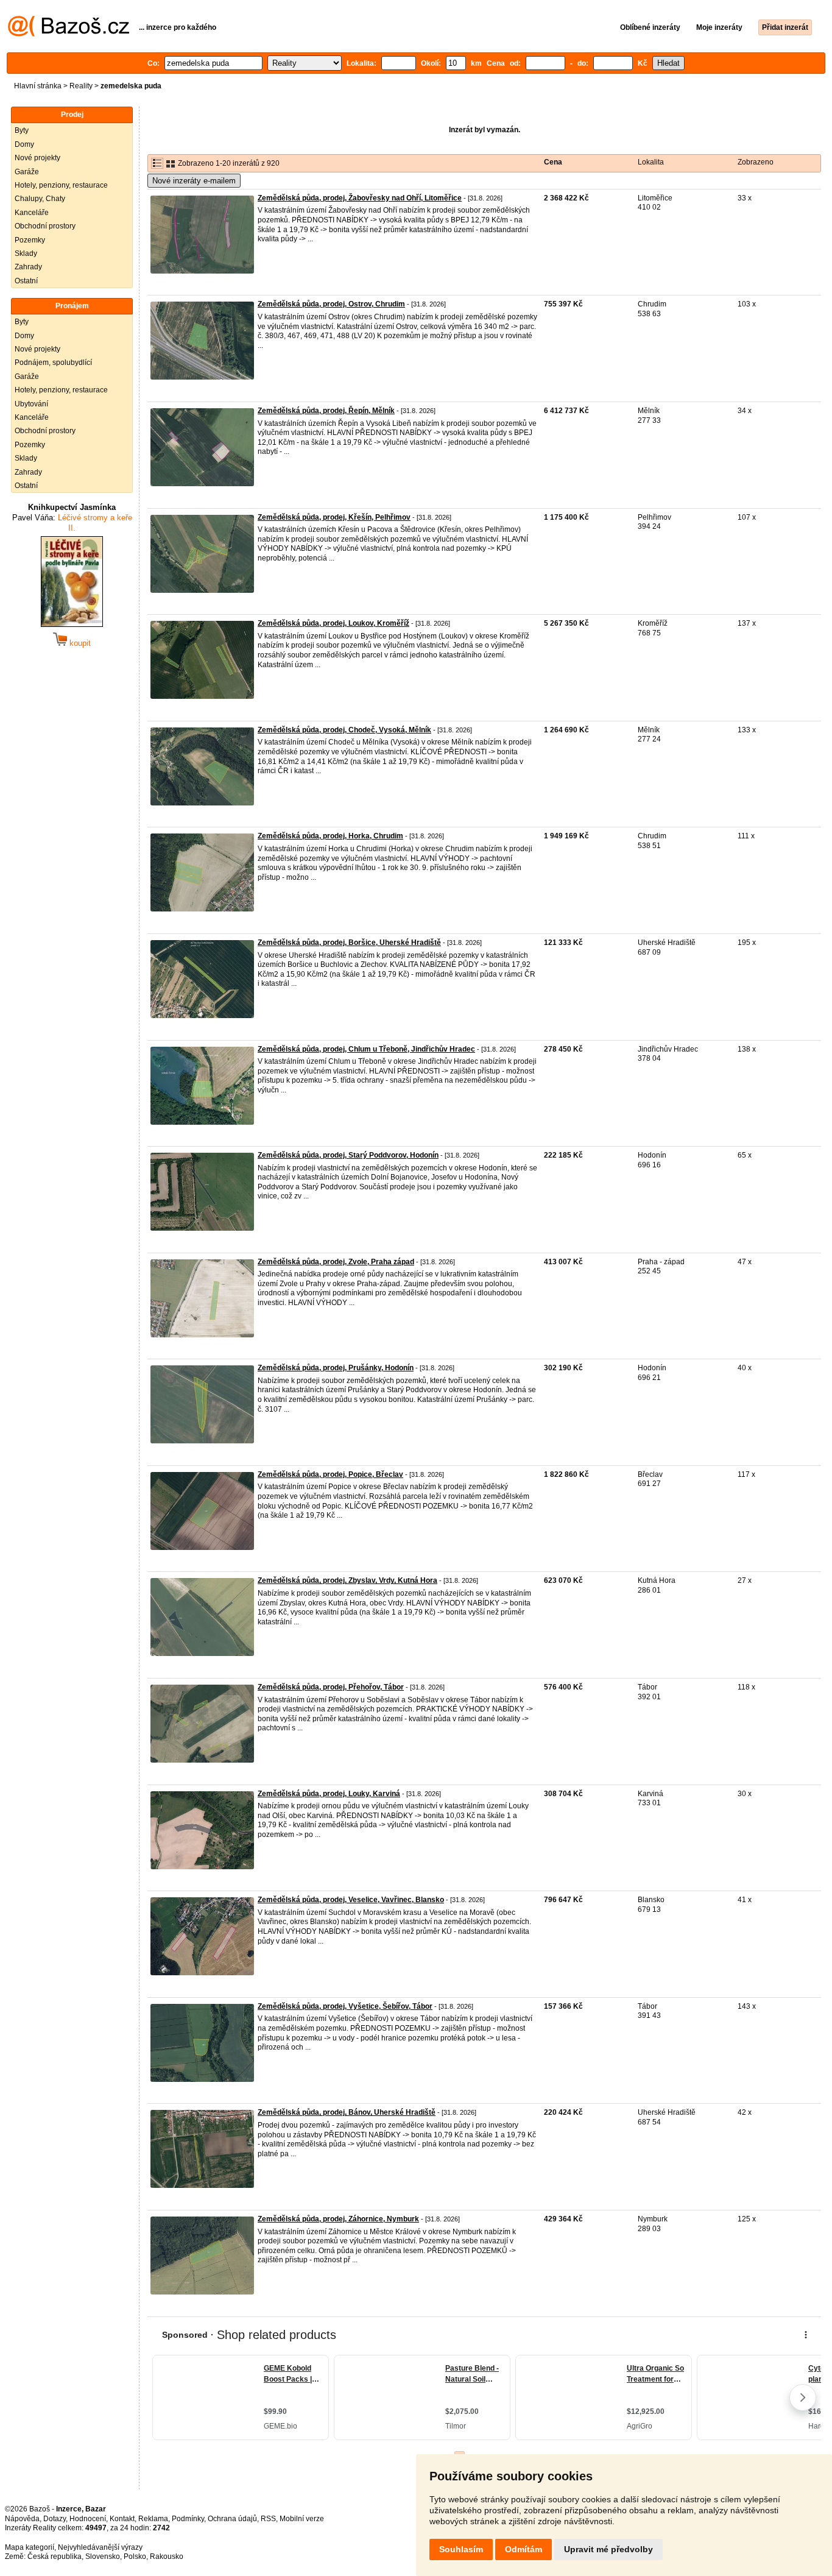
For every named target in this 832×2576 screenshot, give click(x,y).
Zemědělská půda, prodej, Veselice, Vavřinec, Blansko (351, 1900)
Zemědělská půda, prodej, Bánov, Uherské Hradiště (347, 2112)
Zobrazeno (756, 162)
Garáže (27, 172)
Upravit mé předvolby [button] (608, 2549)
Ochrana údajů (232, 2519)
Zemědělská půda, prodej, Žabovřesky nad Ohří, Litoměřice (360, 198)
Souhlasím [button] (461, 2549)
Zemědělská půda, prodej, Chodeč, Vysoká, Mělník (344, 730)
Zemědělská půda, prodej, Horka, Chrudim (330, 836)
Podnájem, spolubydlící (53, 363)
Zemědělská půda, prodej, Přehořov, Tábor (331, 1687)
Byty (22, 130)
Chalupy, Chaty (40, 199)
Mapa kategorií (30, 2547)
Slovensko (103, 2557)
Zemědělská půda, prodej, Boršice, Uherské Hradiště (349, 943)
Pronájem (72, 306)
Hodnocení (88, 2519)
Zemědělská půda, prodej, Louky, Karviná (329, 1794)
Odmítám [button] (524, 2549)
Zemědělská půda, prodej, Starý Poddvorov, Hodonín (348, 1155)
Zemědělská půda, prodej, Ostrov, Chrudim (331, 304)
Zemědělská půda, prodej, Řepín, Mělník (326, 411)
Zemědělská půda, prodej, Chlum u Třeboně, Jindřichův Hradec (366, 1049)
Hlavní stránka (38, 86)
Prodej (72, 115)
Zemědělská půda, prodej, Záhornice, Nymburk (338, 2219)
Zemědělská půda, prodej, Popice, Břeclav (330, 1474)
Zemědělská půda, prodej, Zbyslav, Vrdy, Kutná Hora (347, 1580)
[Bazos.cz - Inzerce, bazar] (69, 34)
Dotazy (55, 2519)
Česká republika (55, 2557)
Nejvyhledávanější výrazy (100, 2547)
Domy (24, 144)
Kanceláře (32, 213)
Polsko (135, 2557)
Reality (81, 86)
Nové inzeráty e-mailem (194, 181)
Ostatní (26, 281)
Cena (553, 162)
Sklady (26, 253)
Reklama (153, 2519)
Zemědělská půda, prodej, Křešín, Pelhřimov (334, 517)
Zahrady (28, 267)
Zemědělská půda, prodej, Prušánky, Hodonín (336, 1368)
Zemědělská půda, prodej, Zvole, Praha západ (336, 1262)
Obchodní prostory (45, 226)
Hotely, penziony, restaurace (61, 185)
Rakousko (167, 2557)
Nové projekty (37, 158)
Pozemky (30, 240)
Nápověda (22, 2519)
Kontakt (122, 2519)
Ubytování (31, 404)
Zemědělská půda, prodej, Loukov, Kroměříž (333, 623)
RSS (268, 2519)
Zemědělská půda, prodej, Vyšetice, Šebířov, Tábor (345, 2006)
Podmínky (188, 2519)
